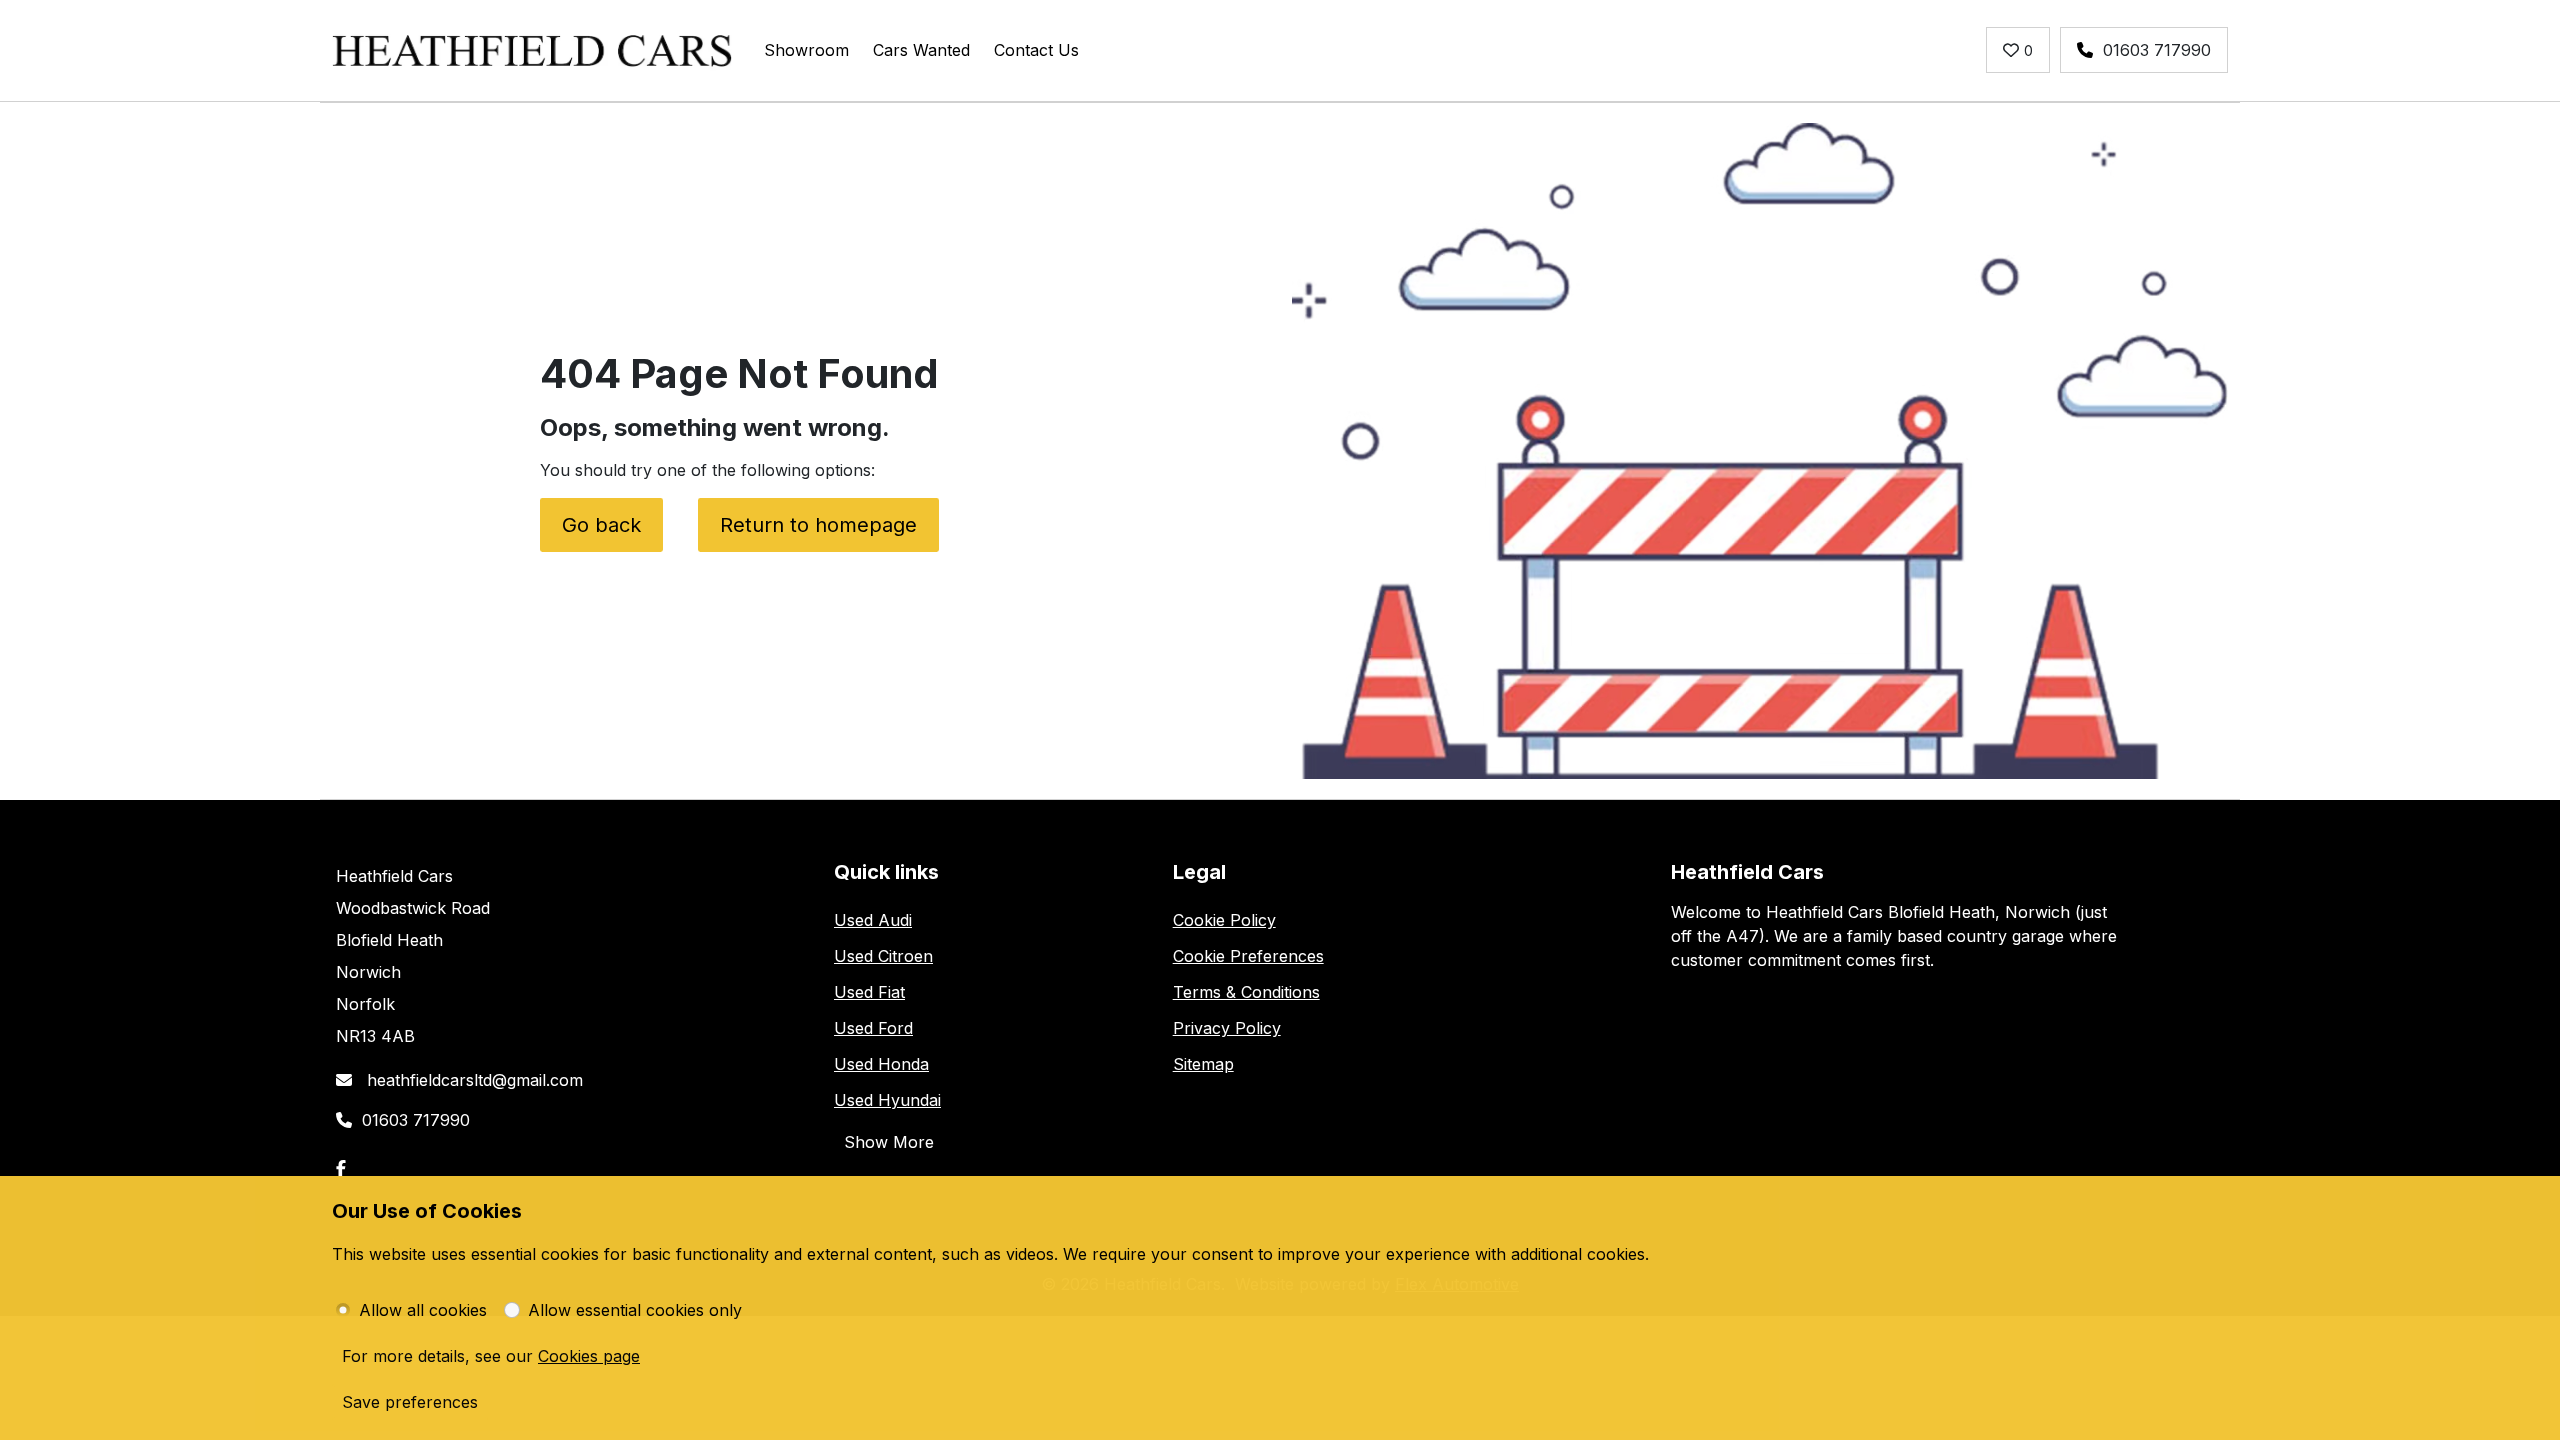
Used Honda (881, 1064)
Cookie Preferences (1248, 956)
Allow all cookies (423, 1310)
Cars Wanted (921, 50)
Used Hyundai (887, 1100)
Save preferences (410, 1402)
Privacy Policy (1227, 1028)
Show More (889, 1142)
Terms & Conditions (1246, 992)
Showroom (806, 50)
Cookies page (589, 1356)
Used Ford (873, 1028)
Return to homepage (818, 525)
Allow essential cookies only (635, 1310)
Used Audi (873, 920)
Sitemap (1203, 1064)
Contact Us (1036, 50)
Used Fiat (869, 992)
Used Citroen (883, 956)
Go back (601, 525)
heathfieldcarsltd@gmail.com (472, 1080)
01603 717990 (2157, 50)
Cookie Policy (1224, 920)
